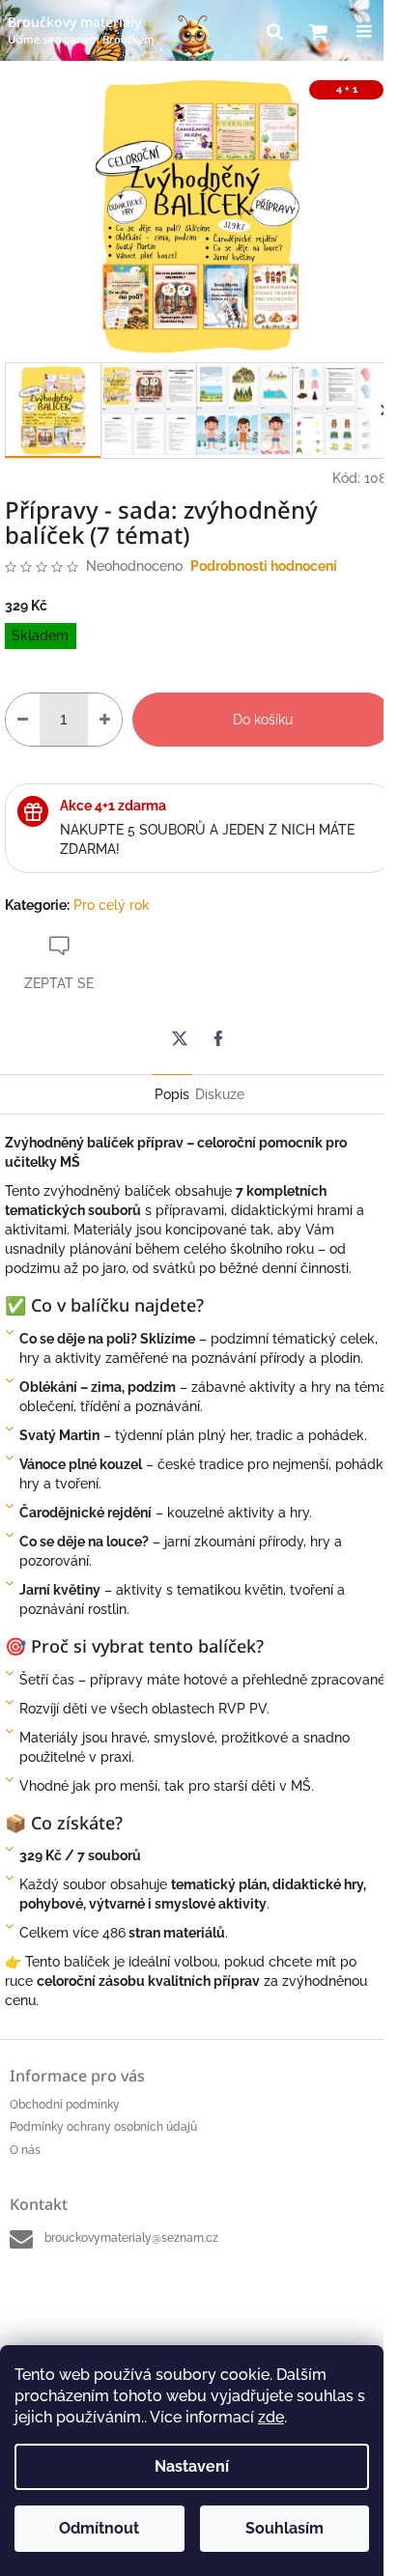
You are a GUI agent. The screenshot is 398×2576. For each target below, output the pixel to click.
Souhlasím (284, 2528)
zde (271, 2417)
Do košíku (263, 720)
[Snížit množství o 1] (23, 720)
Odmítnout (99, 2528)
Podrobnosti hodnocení (264, 566)
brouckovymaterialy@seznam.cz (131, 2238)
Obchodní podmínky (65, 2105)
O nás (25, 2150)
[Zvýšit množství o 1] (105, 720)
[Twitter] (180, 1038)
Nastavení (192, 2466)
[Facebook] (218, 1038)
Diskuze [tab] (220, 1094)
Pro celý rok (112, 905)
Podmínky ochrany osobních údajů (103, 2127)
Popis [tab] (172, 1094)
